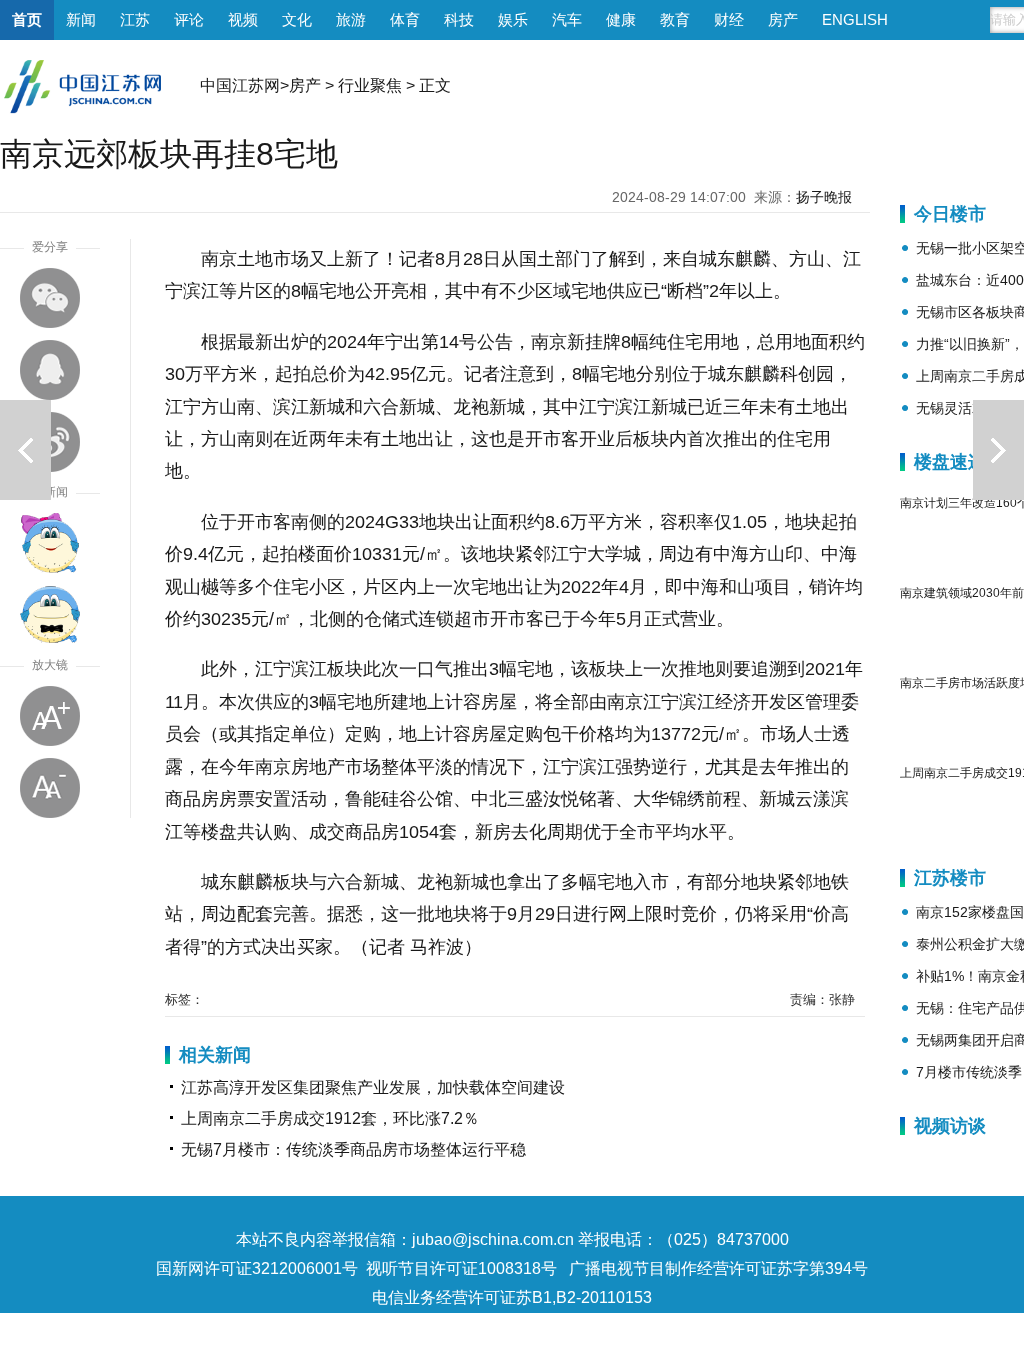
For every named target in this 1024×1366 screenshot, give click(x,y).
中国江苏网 (240, 85)
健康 (621, 19)
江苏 (135, 19)
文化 (297, 19)
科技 (459, 19)
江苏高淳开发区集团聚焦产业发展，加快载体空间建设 (373, 1087)
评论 (189, 19)
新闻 (81, 19)
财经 (729, 19)
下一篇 (998, 450)
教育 (675, 19)
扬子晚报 (824, 197)
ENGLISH (855, 19)
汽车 (567, 19)
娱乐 (513, 19)
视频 (243, 19)
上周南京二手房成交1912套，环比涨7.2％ (330, 1118)
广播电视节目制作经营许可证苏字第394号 (718, 1268)
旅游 (351, 19)
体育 (405, 19)
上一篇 (25, 450)
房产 (783, 19)
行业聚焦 (370, 85)
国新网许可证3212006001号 (257, 1268)
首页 (27, 19)
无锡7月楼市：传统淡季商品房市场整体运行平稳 (353, 1149)
